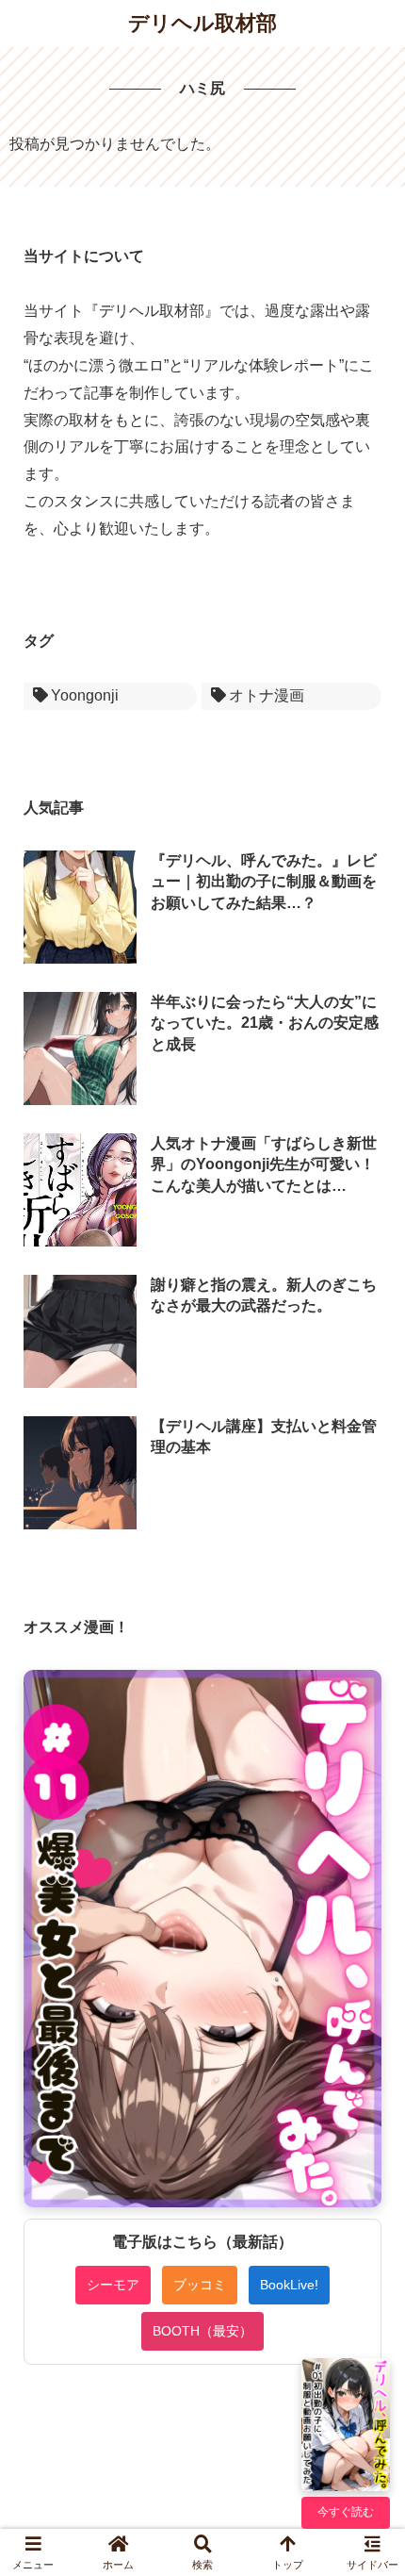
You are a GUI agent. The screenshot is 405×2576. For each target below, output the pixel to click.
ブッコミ (200, 2285)
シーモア (113, 2285)
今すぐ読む (346, 2512)
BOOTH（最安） (202, 2331)
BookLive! (289, 2285)
